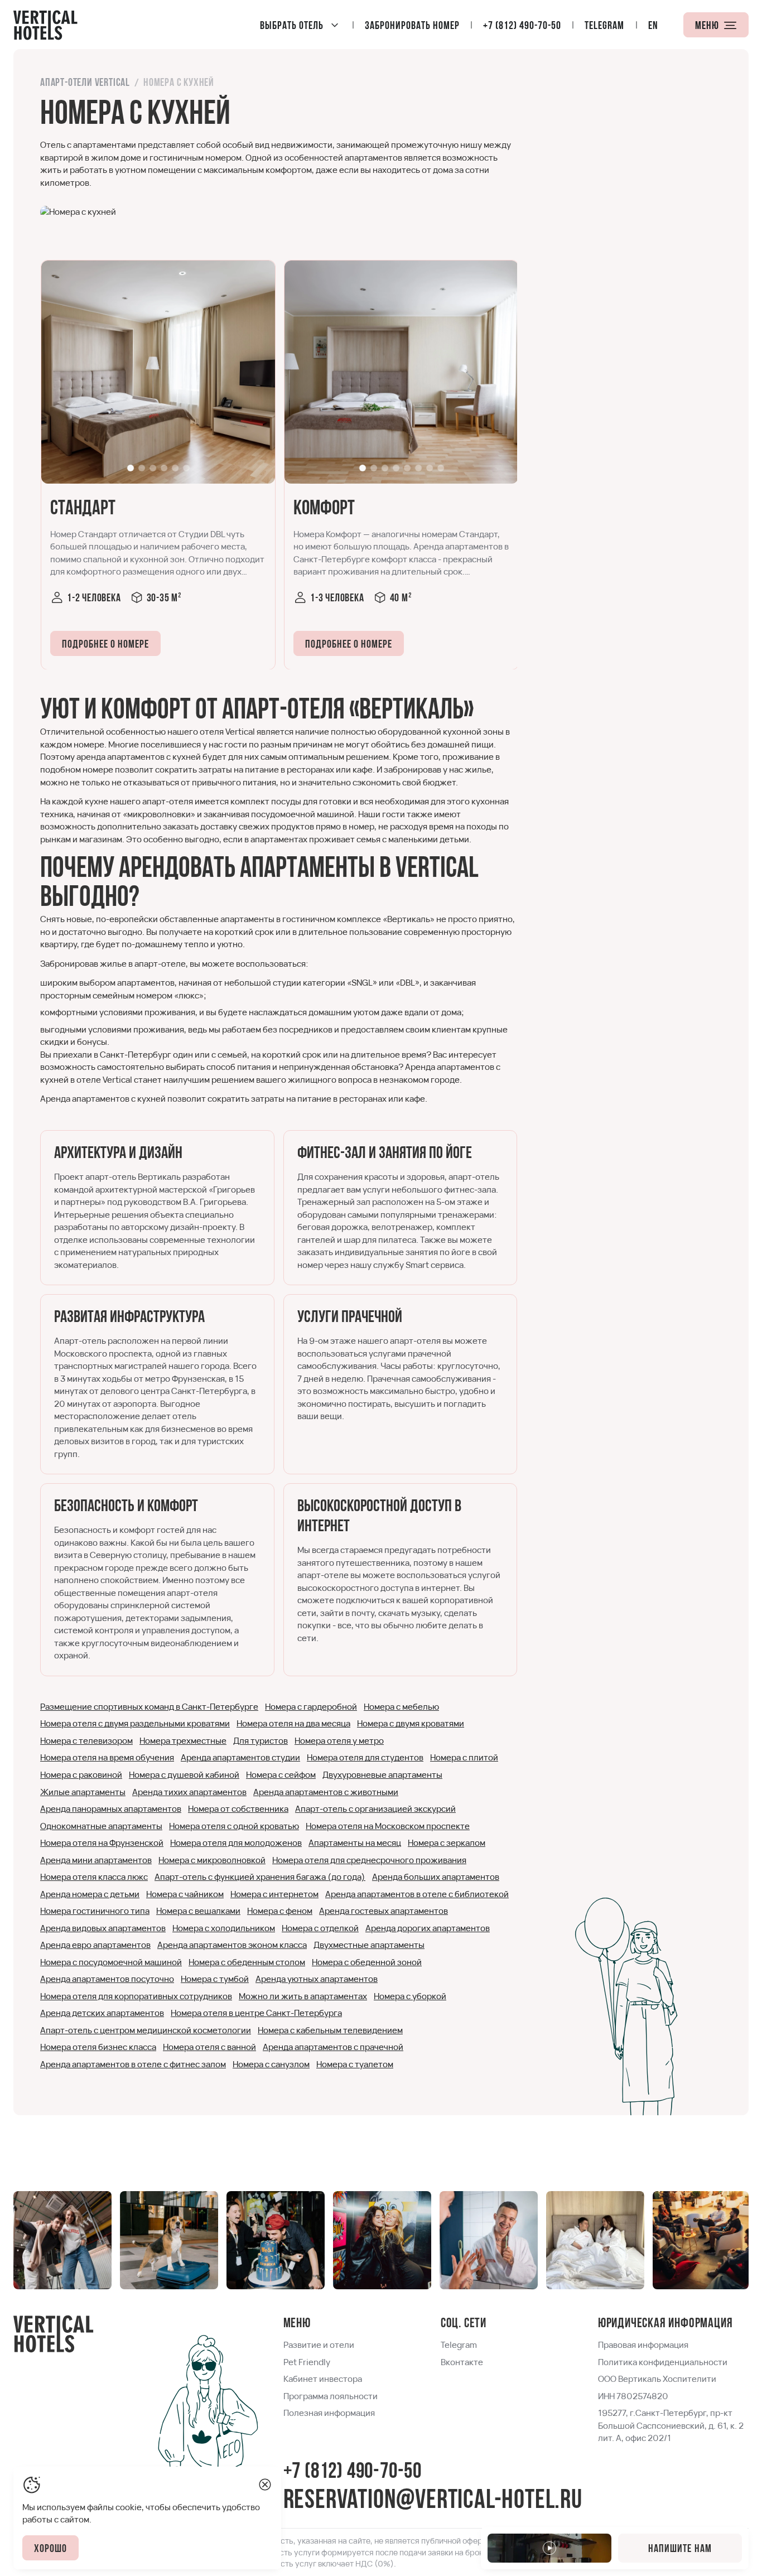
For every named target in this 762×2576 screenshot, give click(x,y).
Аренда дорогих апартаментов (428, 1928)
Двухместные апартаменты (369, 1945)
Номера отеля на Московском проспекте (388, 1826)
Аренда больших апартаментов (436, 1877)
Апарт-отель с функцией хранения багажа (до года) (260, 1877)
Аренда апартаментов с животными (326, 1792)
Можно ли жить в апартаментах (303, 1996)
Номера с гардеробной (311, 1707)
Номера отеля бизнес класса (98, 2047)
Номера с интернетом (274, 1894)
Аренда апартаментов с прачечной (333, 2047)
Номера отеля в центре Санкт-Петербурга (256, 2013)
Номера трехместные (183, 1741)
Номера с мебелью (401, 1707)
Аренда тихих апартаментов (189, 1792)
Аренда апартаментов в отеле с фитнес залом (133, 2064)
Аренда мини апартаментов (96, 1860)
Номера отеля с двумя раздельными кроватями (135, 1723)
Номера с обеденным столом (247, 1962)
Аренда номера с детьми (90, 1894)
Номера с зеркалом (447, 1843)
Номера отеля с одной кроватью (234, 1826)
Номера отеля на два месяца (293, 1723)
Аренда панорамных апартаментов (111, 1809)
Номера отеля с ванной (209, 2047)
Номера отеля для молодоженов (236, 1843)
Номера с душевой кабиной (184, 1775)
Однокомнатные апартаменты (101, 1826)
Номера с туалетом (355, 2064)
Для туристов (261, 1741)
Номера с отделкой (320, 1928)
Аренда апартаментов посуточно (107, 1979)
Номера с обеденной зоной (367, 1962)
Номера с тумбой (215, 1979)
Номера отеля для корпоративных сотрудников (136, 1996)
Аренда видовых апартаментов (103, 1928)
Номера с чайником (185, 1894)
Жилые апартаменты (83, 1792)
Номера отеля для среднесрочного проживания (369, 1860)
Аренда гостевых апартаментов (384, 1911)
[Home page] (45, 25)
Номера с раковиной (81, 1775)
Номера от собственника (238, 1809)
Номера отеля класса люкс (94, 1877)
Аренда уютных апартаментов (317, 1979)
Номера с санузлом (271, 2064)
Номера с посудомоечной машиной (111, 1962)
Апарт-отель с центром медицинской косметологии (146, 2030)
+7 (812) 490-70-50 (353, 2473)
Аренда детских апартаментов (102, 2013)
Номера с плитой (464, 1757)
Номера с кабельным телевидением (330, 2030)
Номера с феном (280, 1911)
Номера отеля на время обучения (107, 1757)
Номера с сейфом (281, 1775)
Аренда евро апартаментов (95, 1945)
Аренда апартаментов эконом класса (232, 1945)
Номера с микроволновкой (212, 1860)
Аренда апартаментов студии (240, 1757)
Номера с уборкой (410, 1996)
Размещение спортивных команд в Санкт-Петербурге (149, 1707)
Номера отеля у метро (339, 1741)
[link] (158, 372)
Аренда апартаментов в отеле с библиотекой (417, 1894)
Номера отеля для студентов (365, 1757)
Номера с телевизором (86, 1741)
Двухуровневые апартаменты (382, 1775)
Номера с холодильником (224, 1928)
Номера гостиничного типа (95, 1911)
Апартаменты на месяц (355, 1843)
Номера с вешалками (198, 1911)
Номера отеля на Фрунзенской (102, 1843)
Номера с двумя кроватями (411, 1723)
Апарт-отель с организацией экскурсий (375, 1809)
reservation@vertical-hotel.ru (433, 2501)
